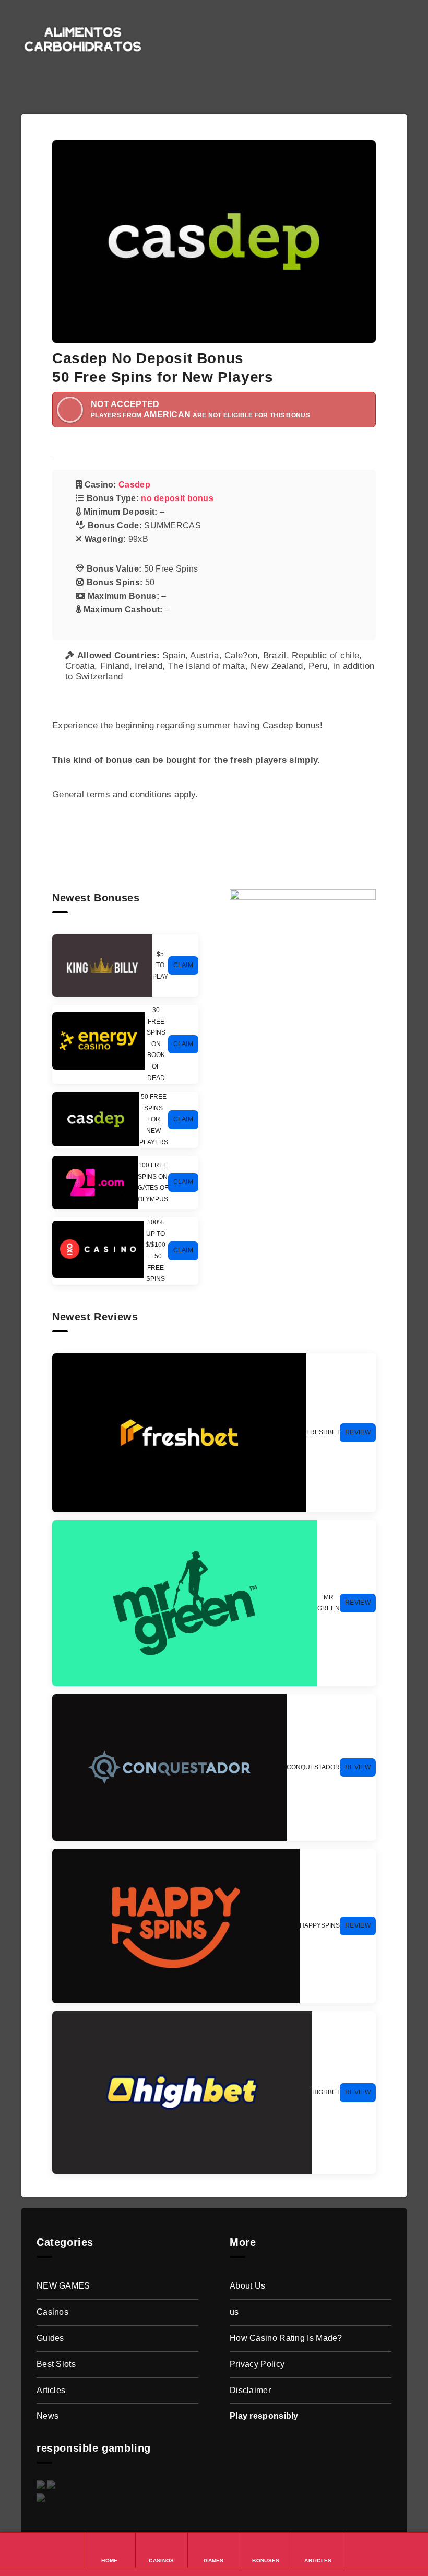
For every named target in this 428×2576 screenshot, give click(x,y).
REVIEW (358, 1432)
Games (260, 28)
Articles (363, 28)
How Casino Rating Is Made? (286, 2338)
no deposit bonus (177, 498)
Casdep (134, 485)
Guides (50, 2338)
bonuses (311, 28)
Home (170, 28)
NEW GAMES (63, 2286)
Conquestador (313, 1767)
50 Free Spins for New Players (154, 1119)
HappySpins (320, 1925)
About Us (247, 2286)
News (47, 2416)
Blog (168, 50)
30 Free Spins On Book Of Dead (156, 1044)
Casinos (210, 28)
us (234, 2312)
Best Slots (56, 2364)
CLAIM (183, 965)
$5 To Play (160, 965)
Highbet (326, 2092)
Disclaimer (250, 2390)
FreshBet (323, 1432)
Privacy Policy (257, 2364)
